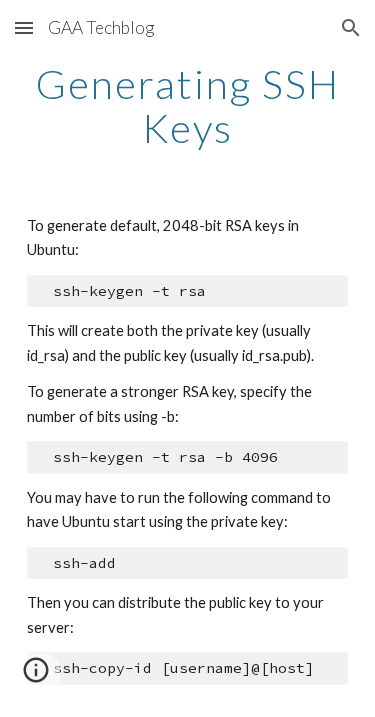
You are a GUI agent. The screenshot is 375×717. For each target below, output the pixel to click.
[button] (24, 27)
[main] (188, 106)
